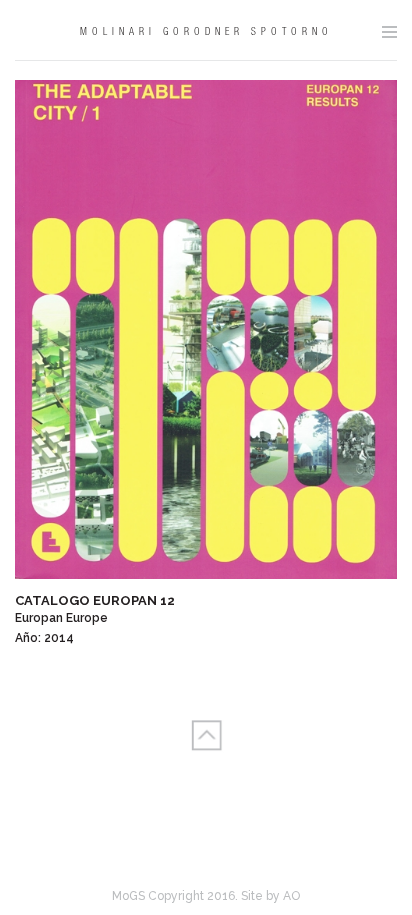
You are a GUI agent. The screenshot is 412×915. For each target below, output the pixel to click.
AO (291, 896)
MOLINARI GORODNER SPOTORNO (206, 33)
